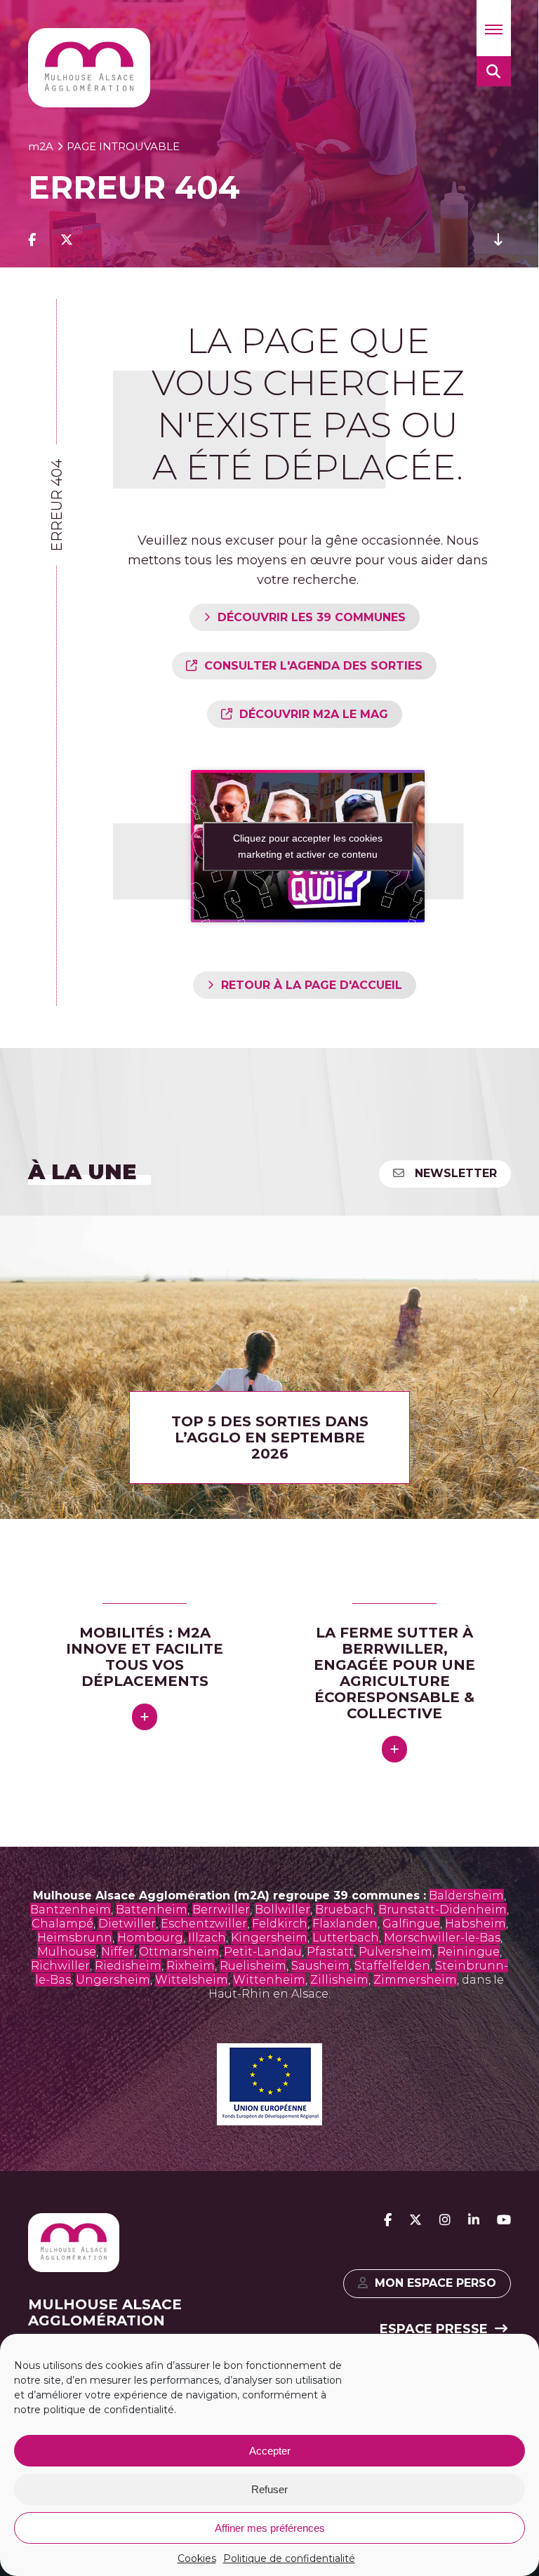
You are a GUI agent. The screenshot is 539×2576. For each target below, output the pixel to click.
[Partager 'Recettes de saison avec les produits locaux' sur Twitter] (67, 240)
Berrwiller (221, 1910)
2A (41, 146)
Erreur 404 (57, 505)
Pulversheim (395, 1952)
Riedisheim (128, 1966)
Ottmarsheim (179, 1952)
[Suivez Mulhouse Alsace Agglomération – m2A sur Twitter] (415, 2220)
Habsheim (475, 1924)
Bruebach (344, 1910)
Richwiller (60, 1966)
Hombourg (150, 1938)
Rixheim (191, 1966)
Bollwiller (282, 1910)
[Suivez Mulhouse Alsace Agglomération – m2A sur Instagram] (445, 2220)
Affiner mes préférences (270, 2528)
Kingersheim (269, 1938)
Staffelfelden (392, 1966)
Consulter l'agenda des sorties (313, 666)
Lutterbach (346, 1938)
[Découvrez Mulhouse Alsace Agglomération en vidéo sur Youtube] (504, 2220)
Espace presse (434, 2329)
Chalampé (62, 1924)
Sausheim (320, 1966)
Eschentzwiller (204, 1924)
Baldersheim (466, 1896)
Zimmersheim (415, 1980)
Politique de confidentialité (289, 2558)
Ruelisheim (253, 1966)
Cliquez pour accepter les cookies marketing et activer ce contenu (308, 846)
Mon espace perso (435, 2283)
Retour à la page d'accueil (312, 985)
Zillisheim (339, 1980)
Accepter (270, 2451)
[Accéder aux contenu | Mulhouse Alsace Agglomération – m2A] (498, 240)
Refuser (269, 2489)
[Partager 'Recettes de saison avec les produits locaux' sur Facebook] (32, 240)
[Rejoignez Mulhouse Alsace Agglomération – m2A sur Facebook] (388, 2220)
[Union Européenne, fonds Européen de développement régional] (269, 2121)
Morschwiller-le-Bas (442, 1938)
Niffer (118, 1952)
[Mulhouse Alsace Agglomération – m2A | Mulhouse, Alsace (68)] (89, 68)
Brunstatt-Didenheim (442, 1910)
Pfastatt (330, 1952)
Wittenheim (269, 1980)
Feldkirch (280, 1924)
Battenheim (152, 1910)
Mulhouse (67, 1952)
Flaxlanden (345, 1924)
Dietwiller (127, 1924)
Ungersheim (113, 1980)
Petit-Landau (263, 1952)
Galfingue (411, 1924)
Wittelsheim (192, 1980)
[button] (494, 28)
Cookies (197, 2558)
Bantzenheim (71, 1910)
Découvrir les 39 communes (312, 617)
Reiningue (468, 1952)
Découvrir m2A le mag (314, 714)
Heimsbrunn (75, 1938)
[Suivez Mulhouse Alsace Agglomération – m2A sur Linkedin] (474, 2220)
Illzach (207, 1938)
